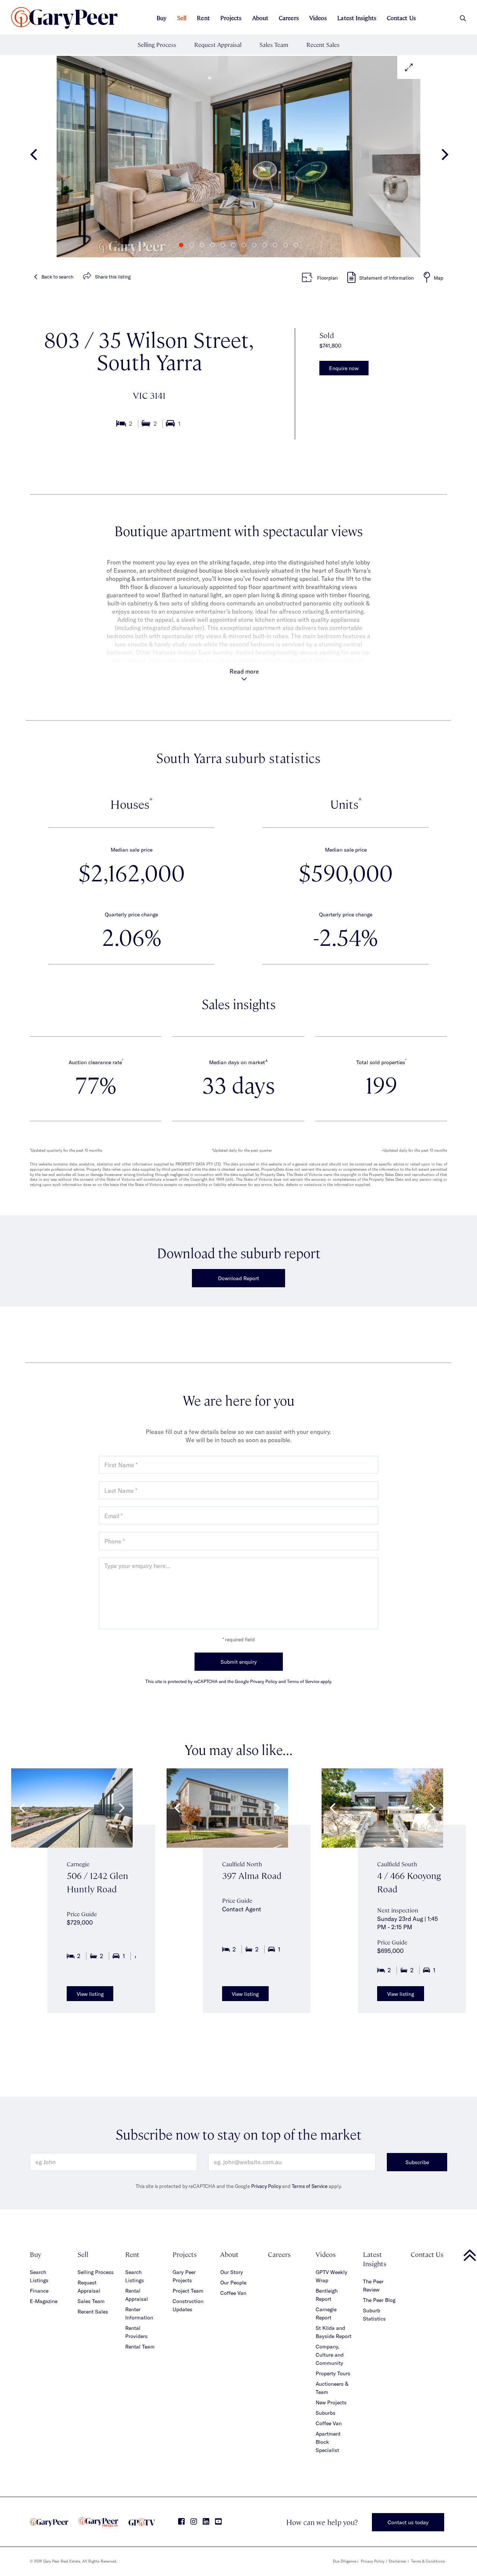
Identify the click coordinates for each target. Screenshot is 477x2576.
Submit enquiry (239, 1662)
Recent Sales (323, 44)
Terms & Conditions (428, 2561)
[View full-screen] (409, 67)
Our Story (232, 2272)
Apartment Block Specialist (328, 2442)
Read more (244, 671)
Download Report (238, 1278)
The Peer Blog (379, 2300)
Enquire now (344, 368)
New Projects (331, 2402)
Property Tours (333, 2373)
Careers (289, 18)
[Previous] (34, 157)
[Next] (443, 157)
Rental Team (140, 2346)
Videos (318, 18)
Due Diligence (345, 2561)
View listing (90, 1994)
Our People (233, 2282)
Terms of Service (310, 2186)
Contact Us (401, 18)
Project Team (188, 2291)
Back (57, 277)
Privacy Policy (266, 2186)
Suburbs (326, 2413)
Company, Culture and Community (330, 2355)
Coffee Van (233, 2293)
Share (113, 277)
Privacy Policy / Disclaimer (384, 2561)
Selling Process (157, 44)
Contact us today (408, 2522)
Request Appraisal (218, 44)
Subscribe (417, 2162)
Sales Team (274, 44)
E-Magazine (44, 2301)
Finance (39, 2291)
